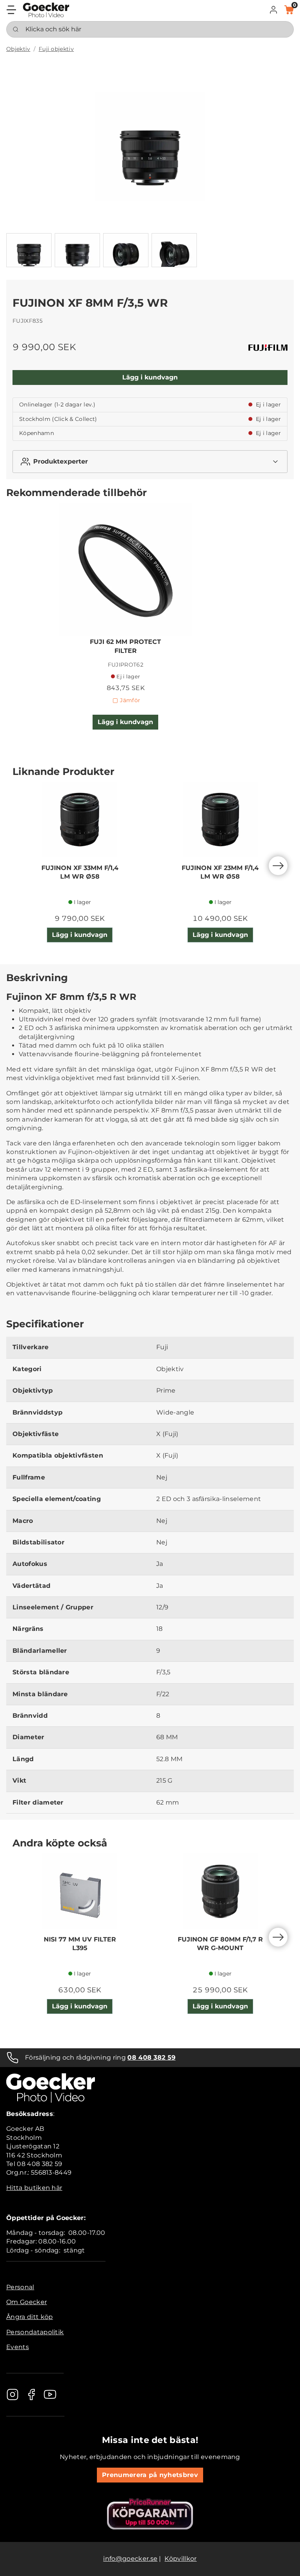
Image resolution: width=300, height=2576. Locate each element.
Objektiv (18, 49)
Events (18, 2347)
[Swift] (46, 10)
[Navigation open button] (11, 10)
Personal (20, 2287)
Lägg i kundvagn (150, 377)
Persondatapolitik (35, 2332)
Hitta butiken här (34, 2188)
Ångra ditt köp (29, 2317)
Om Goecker (27, 2302)
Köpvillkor (180, 2559)
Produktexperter (61, 461)
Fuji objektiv (56, 49)
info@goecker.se (130, 2559)
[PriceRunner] (150, 2514)
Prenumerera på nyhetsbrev (150, 2475)
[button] (273, 10)
